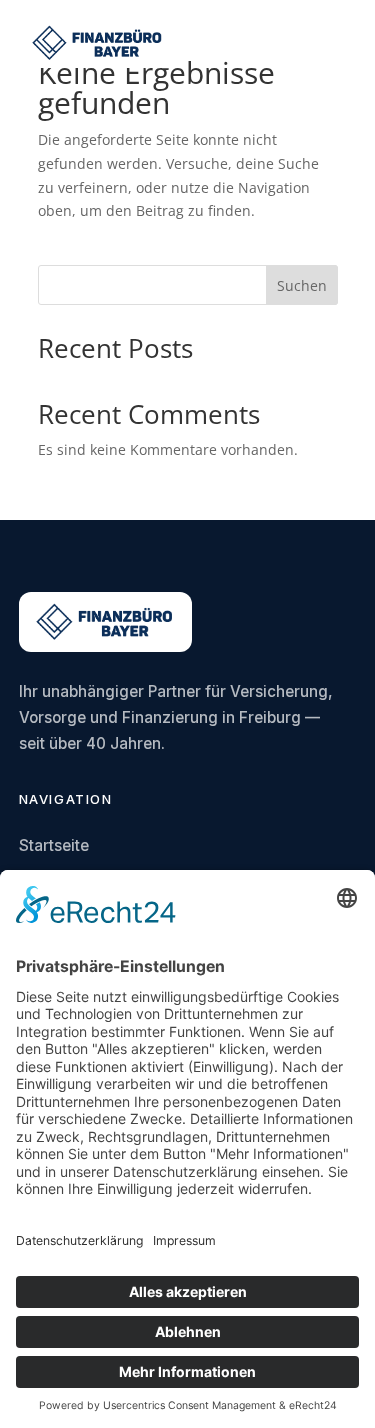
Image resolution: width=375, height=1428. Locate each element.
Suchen (302, 285)
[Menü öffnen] (341, 43)
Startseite (54, 845)
